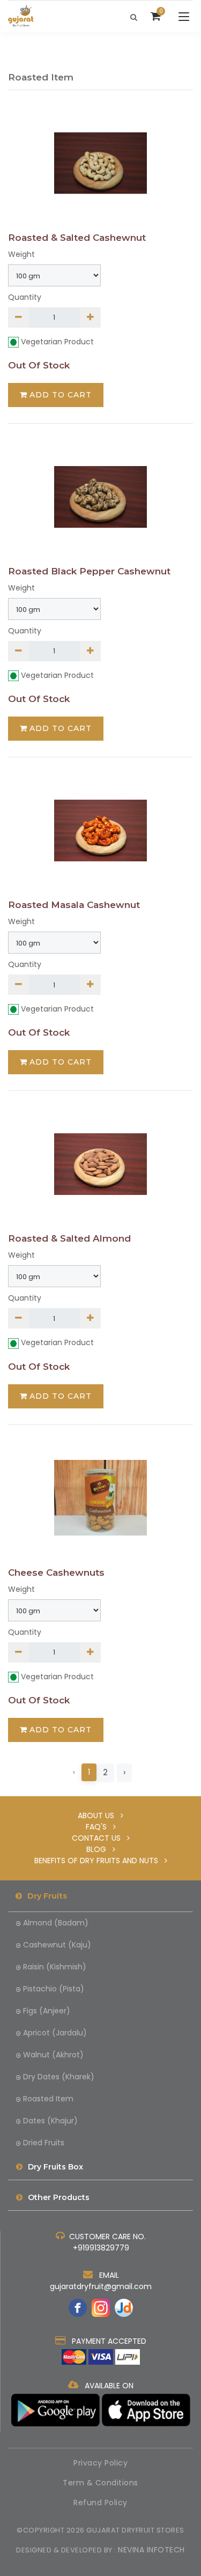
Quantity (25, 297)
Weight (21, 254)
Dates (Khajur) (50, 2121)
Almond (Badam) (56, 1923)
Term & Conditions (100, 2483)
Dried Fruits (44, 2143)
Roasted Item (48, 2099)
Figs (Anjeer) (47, 2011)
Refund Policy (100, 2503)
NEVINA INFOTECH (151, 2550)
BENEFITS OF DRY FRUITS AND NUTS (99, 1861)
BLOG (99, 1849)
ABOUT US (99, 1815)
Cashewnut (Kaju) (57, 1945)
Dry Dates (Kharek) (59, 2077)
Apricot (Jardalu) (55, 2033)
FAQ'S (99, 1827)
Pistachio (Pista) (54, 1989)
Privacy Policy (100, 2463)
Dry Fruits (47, 1896)
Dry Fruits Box (55, 2167)
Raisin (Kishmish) (55, 1967)
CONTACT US (99, 1838)
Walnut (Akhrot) (53, 2055)
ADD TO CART (61, 395)
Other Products (59, 2197)
